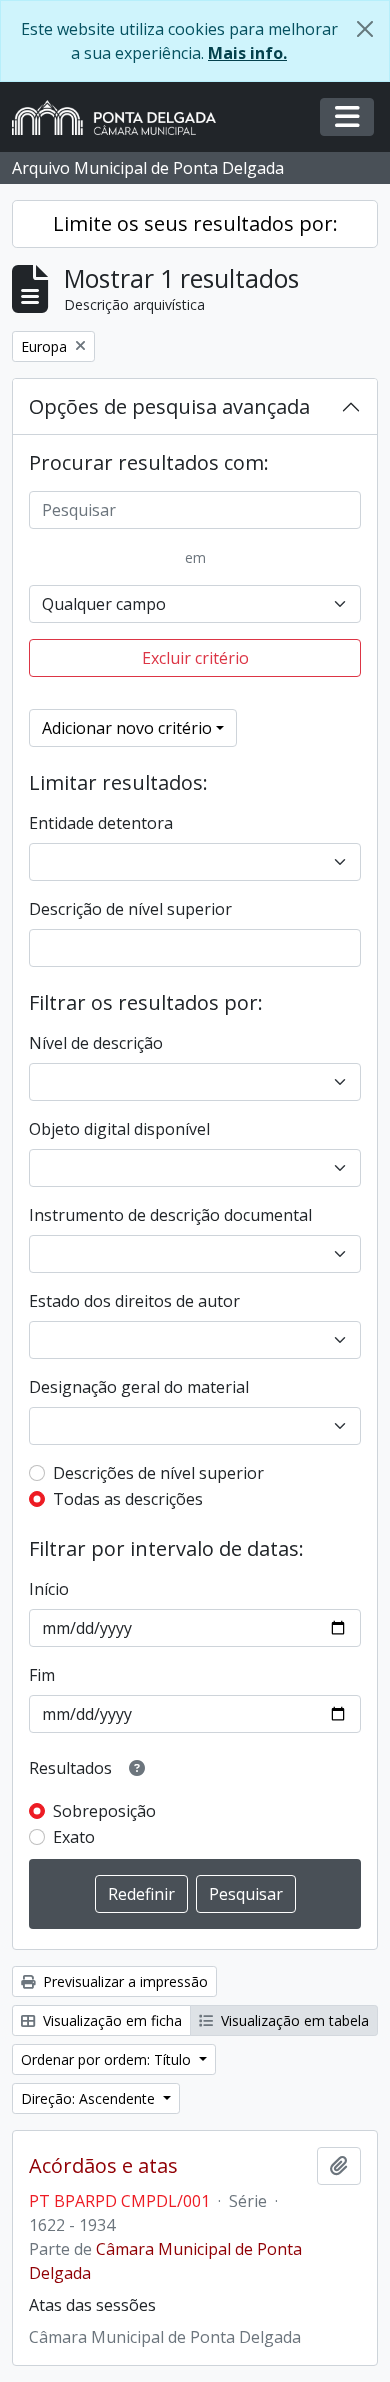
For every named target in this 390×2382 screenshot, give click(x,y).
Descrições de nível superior (158, 1473)
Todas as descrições (128, 1499)
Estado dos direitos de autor (134, 1301)
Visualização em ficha (110, 2020)
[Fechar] (365, 29)
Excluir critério (195, 658)
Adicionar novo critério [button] (127, 728)
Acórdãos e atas (103, 2166)
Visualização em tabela (293, 2020)
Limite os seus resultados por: (195, 223)
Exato (74, 1837)
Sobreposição (104, 1811)
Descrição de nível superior (130, 909)
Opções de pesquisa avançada (169, 406)
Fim (42, 1675)
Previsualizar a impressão (123, 1981)
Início (49, 1589)
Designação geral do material (139, 1387)
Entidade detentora (101, 823)
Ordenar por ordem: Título (108, 2059)
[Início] (122, 117)
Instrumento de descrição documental (170, 1215)
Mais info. (247, 53)
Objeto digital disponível (119, 1129)
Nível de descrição (96, 1043)
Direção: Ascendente (90, 2098)
